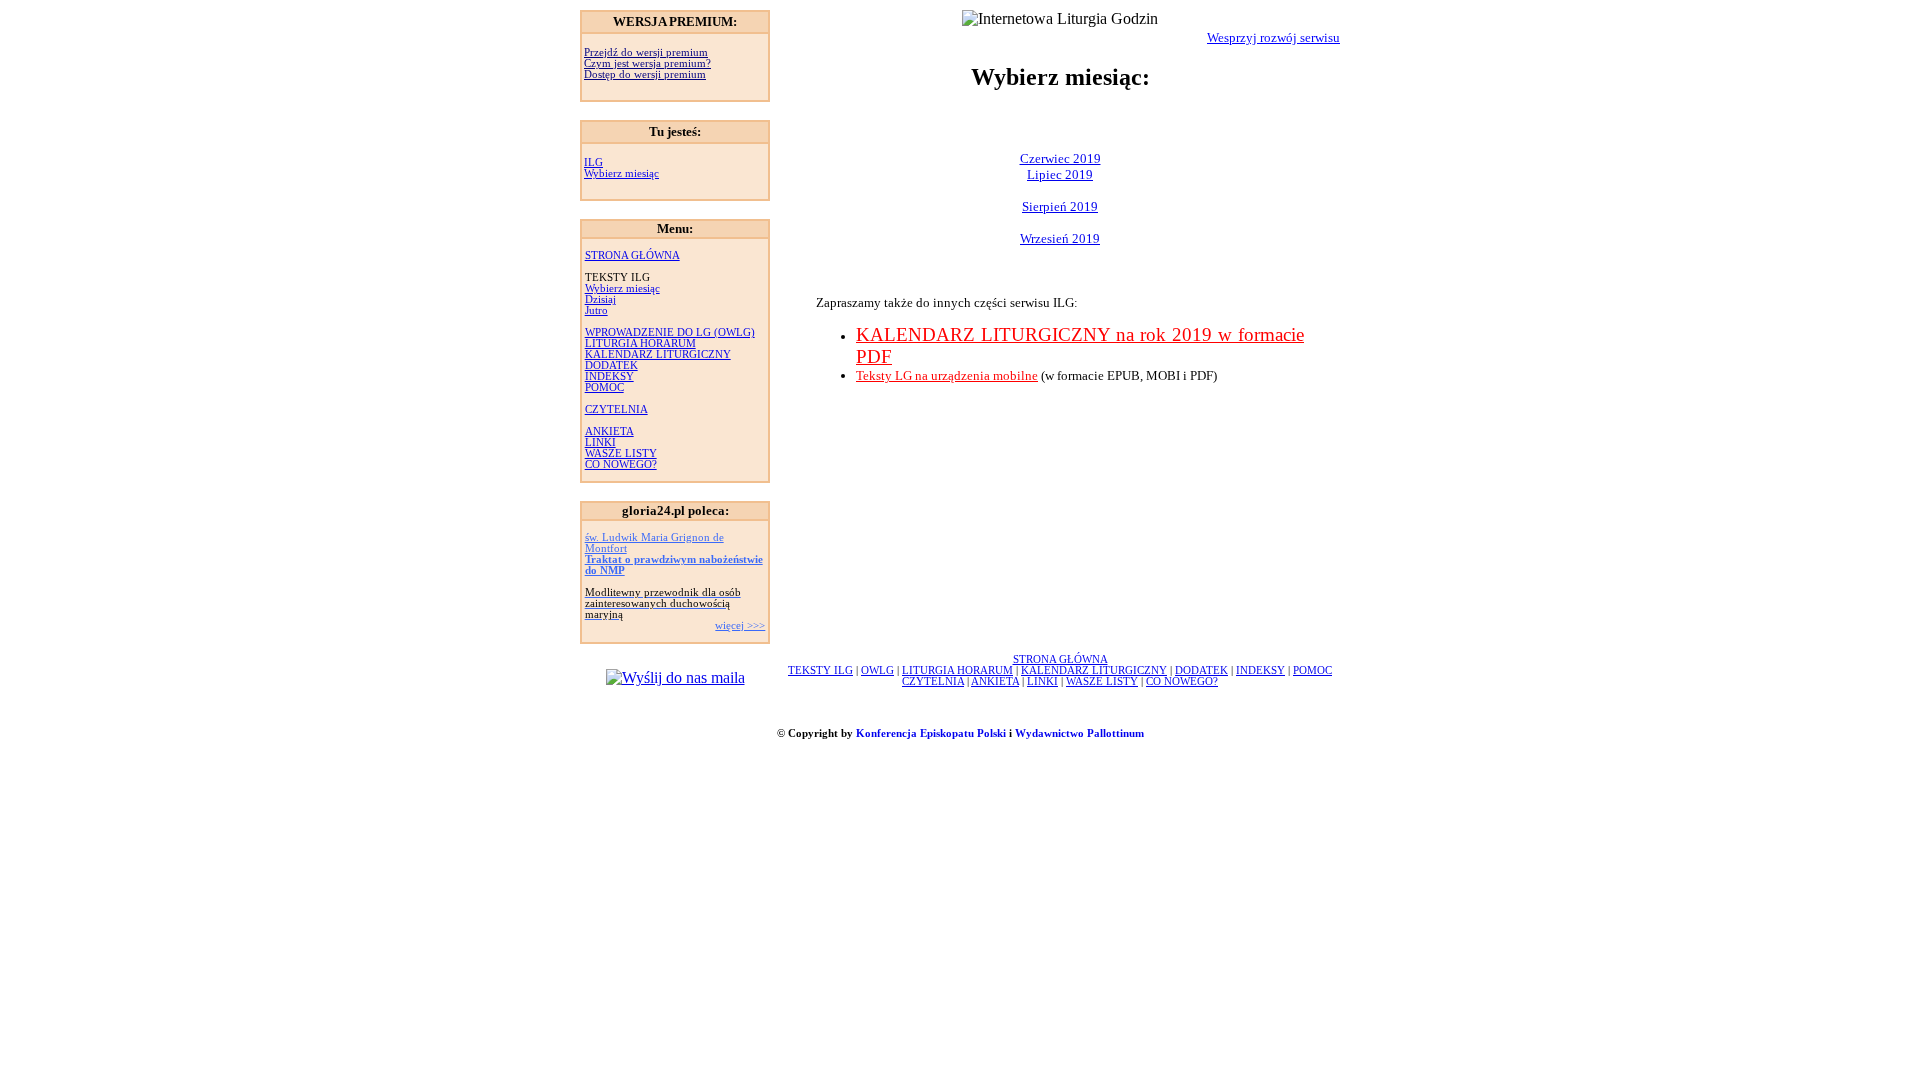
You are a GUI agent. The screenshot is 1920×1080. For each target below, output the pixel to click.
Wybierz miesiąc (621, 173)
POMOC (604, 387)
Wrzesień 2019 (1060, 238)
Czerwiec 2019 (1060, 158)
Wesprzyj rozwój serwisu (1273, 37)
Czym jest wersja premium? (647, 63)
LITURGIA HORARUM (640, 343)
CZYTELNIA (616, 409)
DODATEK (611, 365)
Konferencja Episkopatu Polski (931, 733)
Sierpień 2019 (1060, 206)
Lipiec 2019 (1060, 174)
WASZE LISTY (621, 453)
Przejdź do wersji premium (646, 52)
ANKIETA (609, 431)
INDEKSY (609, 376)
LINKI (600, 442)
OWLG (877, 670)
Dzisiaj (600, 299)
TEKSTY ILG (820, 670)
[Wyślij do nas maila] (675, 677)
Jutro (596, 310)
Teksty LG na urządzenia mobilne (947, 375)
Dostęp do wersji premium (645, 74)
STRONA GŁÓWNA (632, 255)
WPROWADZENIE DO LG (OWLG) (670, 332)
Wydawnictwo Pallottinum (1079, 733)
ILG (593, 162)
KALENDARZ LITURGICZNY (658, 354)
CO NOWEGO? (621, 464)
